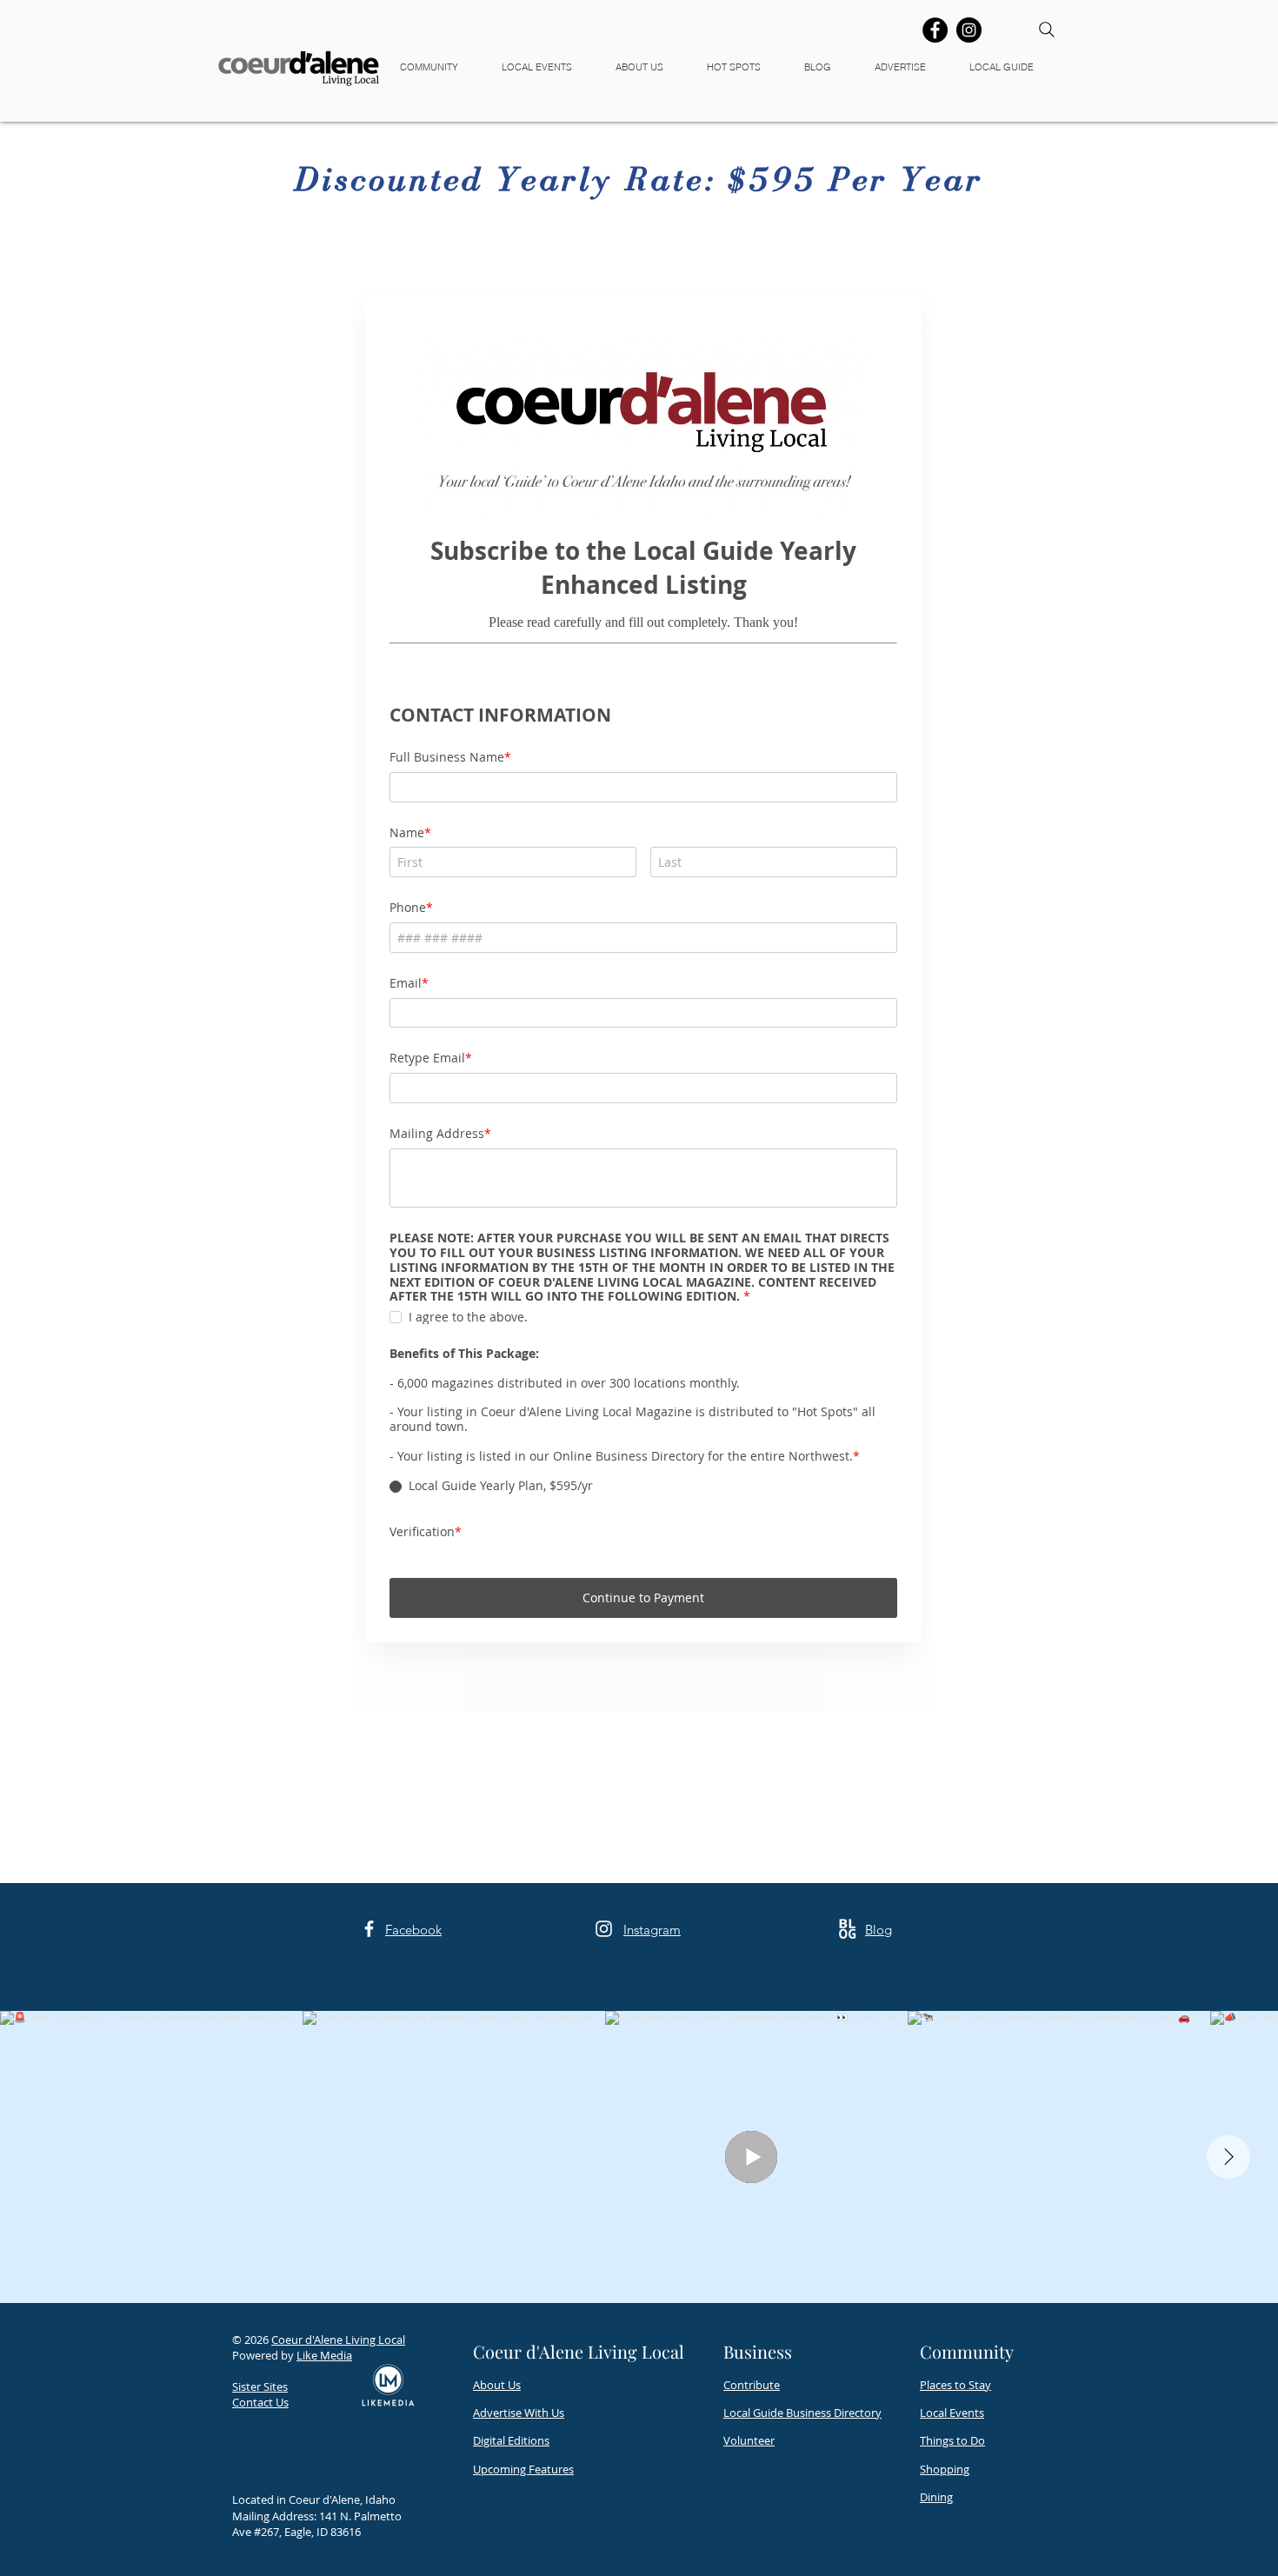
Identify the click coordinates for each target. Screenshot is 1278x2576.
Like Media (324, 2553)
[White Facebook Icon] (369, 2127)
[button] (437, 67)
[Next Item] (1228, 2355)
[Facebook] (935, 30)
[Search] (1047, 30)
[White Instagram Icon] (604, 2127)
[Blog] (847, 2127)
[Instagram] (969, 30)
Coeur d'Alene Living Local (338, 2538)
